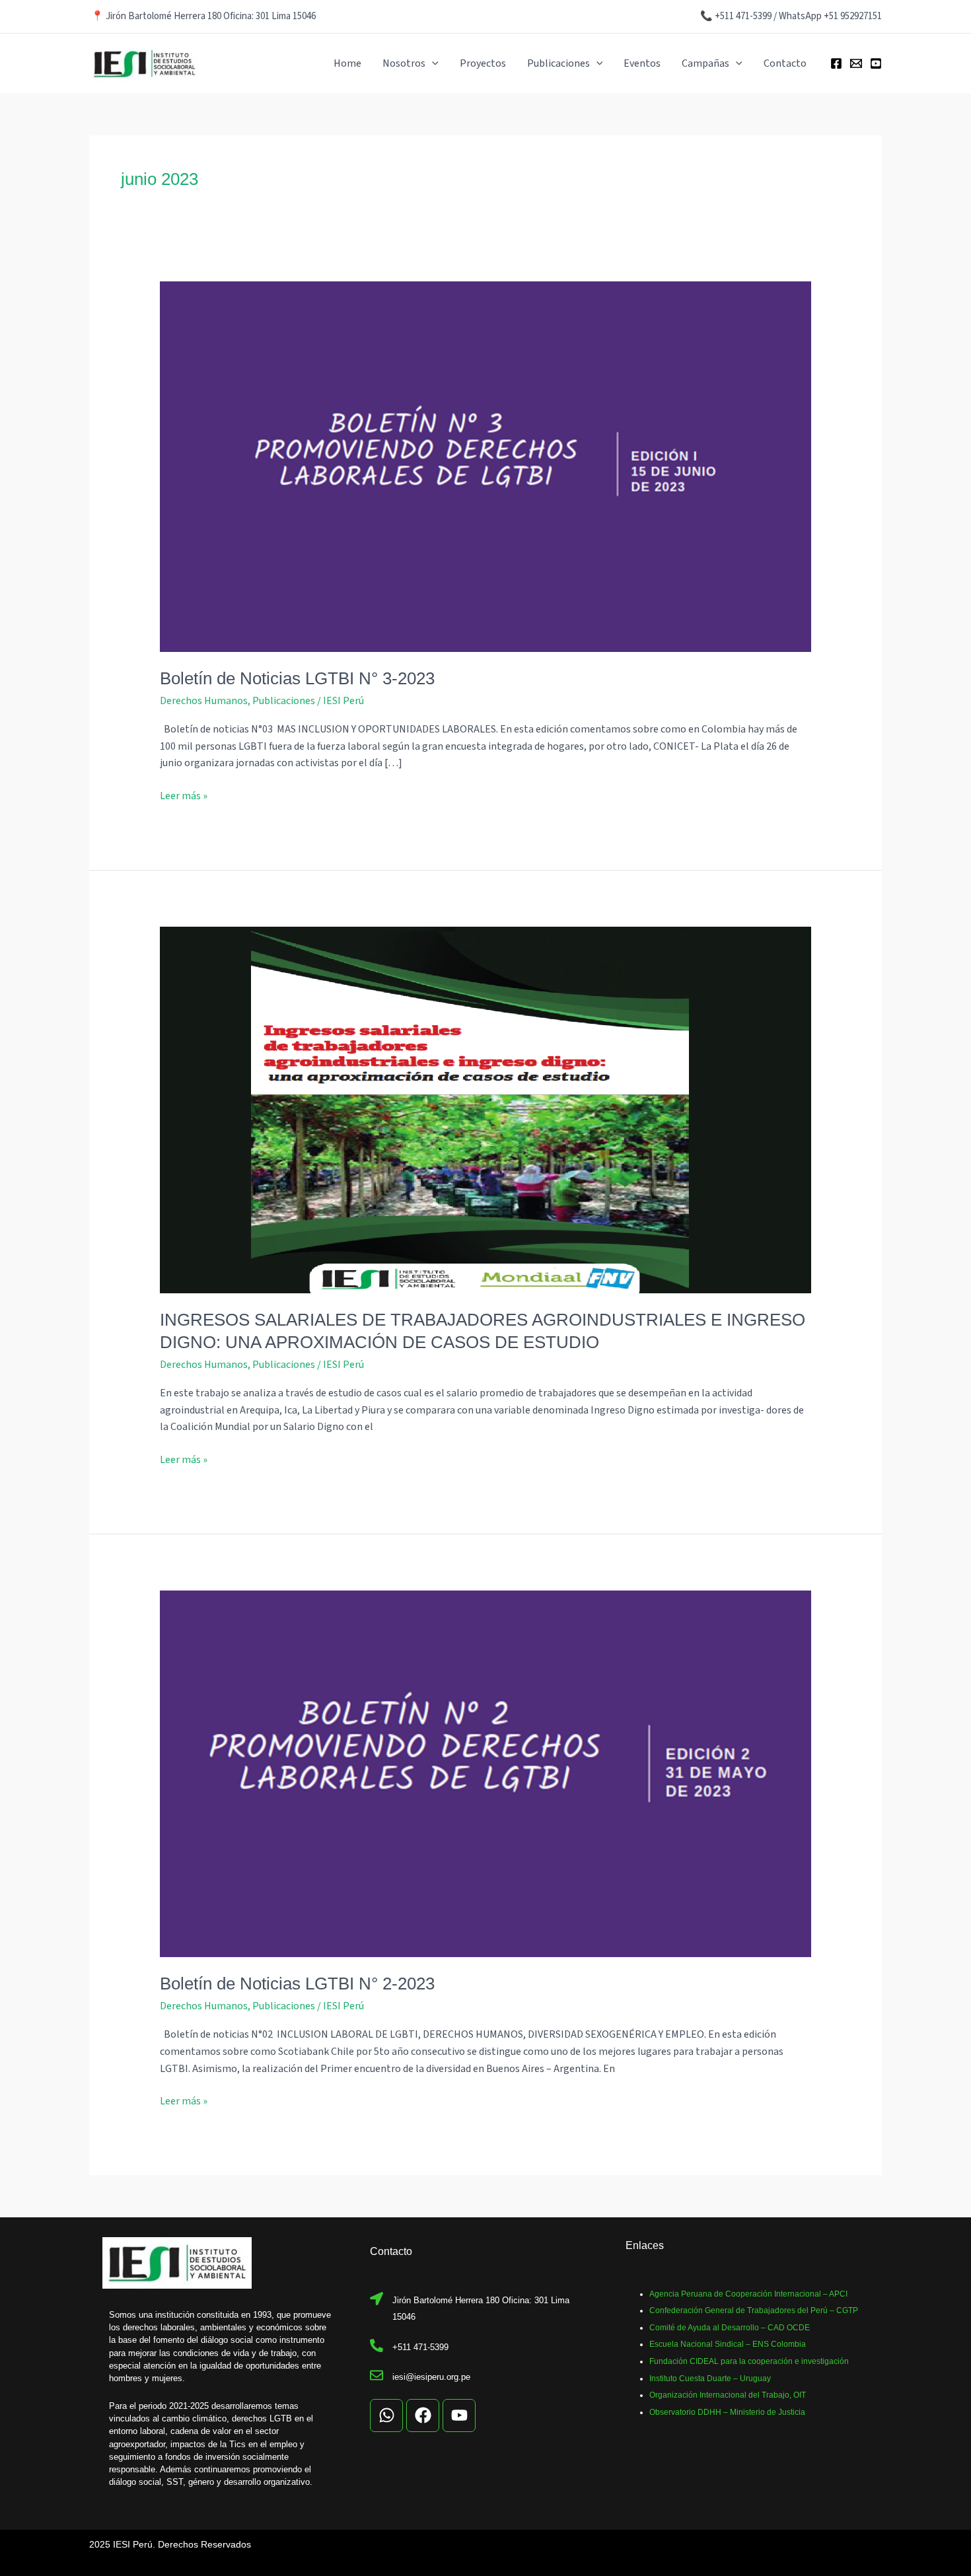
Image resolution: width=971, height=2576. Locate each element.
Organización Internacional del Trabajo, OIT (728, 2395)
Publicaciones (558, 63)
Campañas (705, 63)
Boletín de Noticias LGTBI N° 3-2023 (297, 678)
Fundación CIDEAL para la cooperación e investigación (749, 2361)
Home (347, 63)
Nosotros (404, 63)
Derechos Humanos (204, 701)
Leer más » (184, 796)
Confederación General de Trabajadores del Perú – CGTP (754, 2310)
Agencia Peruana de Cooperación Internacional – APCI (748, 2294)
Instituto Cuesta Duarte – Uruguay (710, 2379)
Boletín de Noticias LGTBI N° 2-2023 (297, 1984)
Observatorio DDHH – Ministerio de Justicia (727, 2412)
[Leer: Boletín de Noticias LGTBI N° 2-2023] (486, 1773)
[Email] (856, 63)
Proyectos (483, 63)
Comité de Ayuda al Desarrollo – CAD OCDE (730, 2328)
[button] (432, 63)
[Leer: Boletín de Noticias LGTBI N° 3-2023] (486, 466)
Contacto (785, 63)
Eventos (642, 63)
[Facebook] (836, 63)
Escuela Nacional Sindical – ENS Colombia (728, 2344)
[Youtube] (876, 63)
